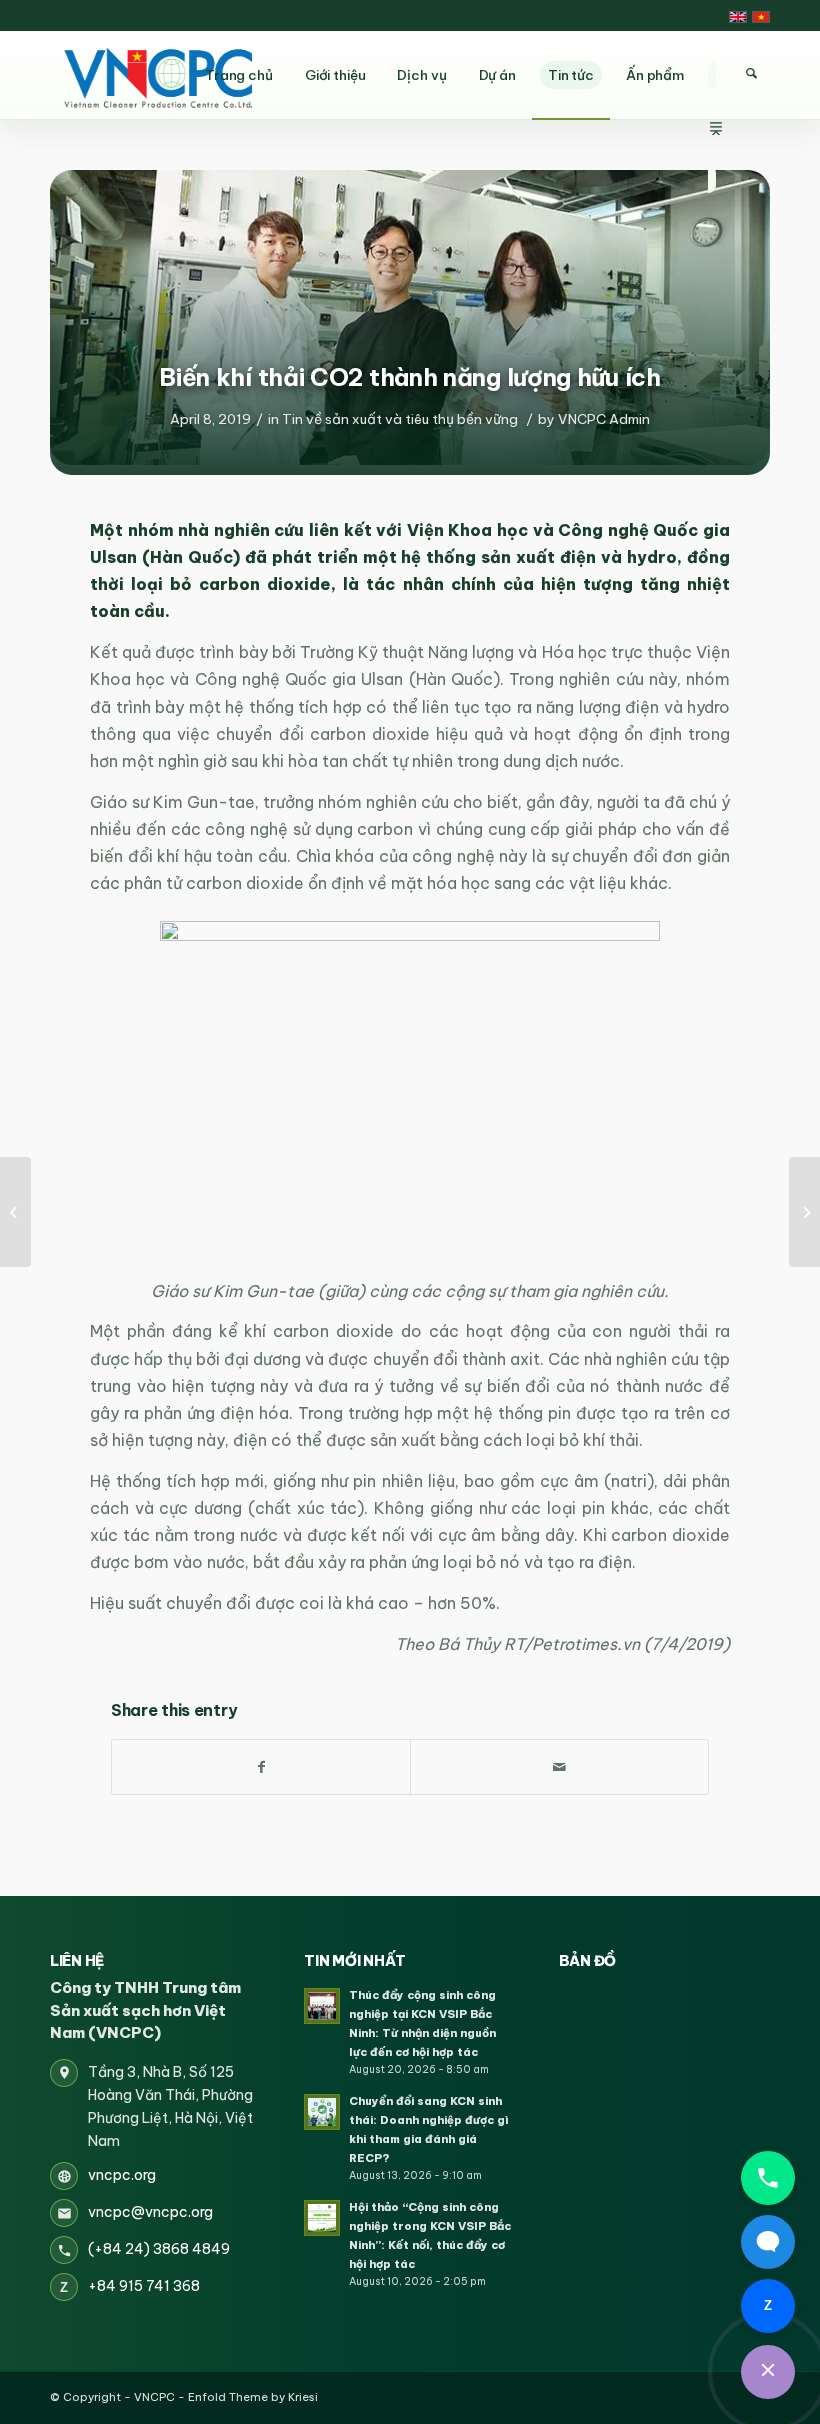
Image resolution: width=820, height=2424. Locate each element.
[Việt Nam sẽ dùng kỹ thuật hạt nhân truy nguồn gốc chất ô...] (15, 1212)
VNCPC (154, 2397)
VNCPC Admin (604, 419)
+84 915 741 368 (144, 2286)
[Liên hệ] (768, 2372)
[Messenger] (768, 2242)
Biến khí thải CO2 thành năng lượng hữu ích (409, 377)
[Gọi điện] (768, 2178)
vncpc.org (122, 2175)
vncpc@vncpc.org (150, 2212)
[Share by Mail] (559, 1767)
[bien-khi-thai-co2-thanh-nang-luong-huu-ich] (410, 317)
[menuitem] (716, 75)
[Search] (751, 74)
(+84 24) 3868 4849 (159, 2249)
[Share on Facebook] (261, 1767)
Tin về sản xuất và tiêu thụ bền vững (400, 419)
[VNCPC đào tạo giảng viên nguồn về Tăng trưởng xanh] (804, 1212)
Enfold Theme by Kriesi (253, 2397)
